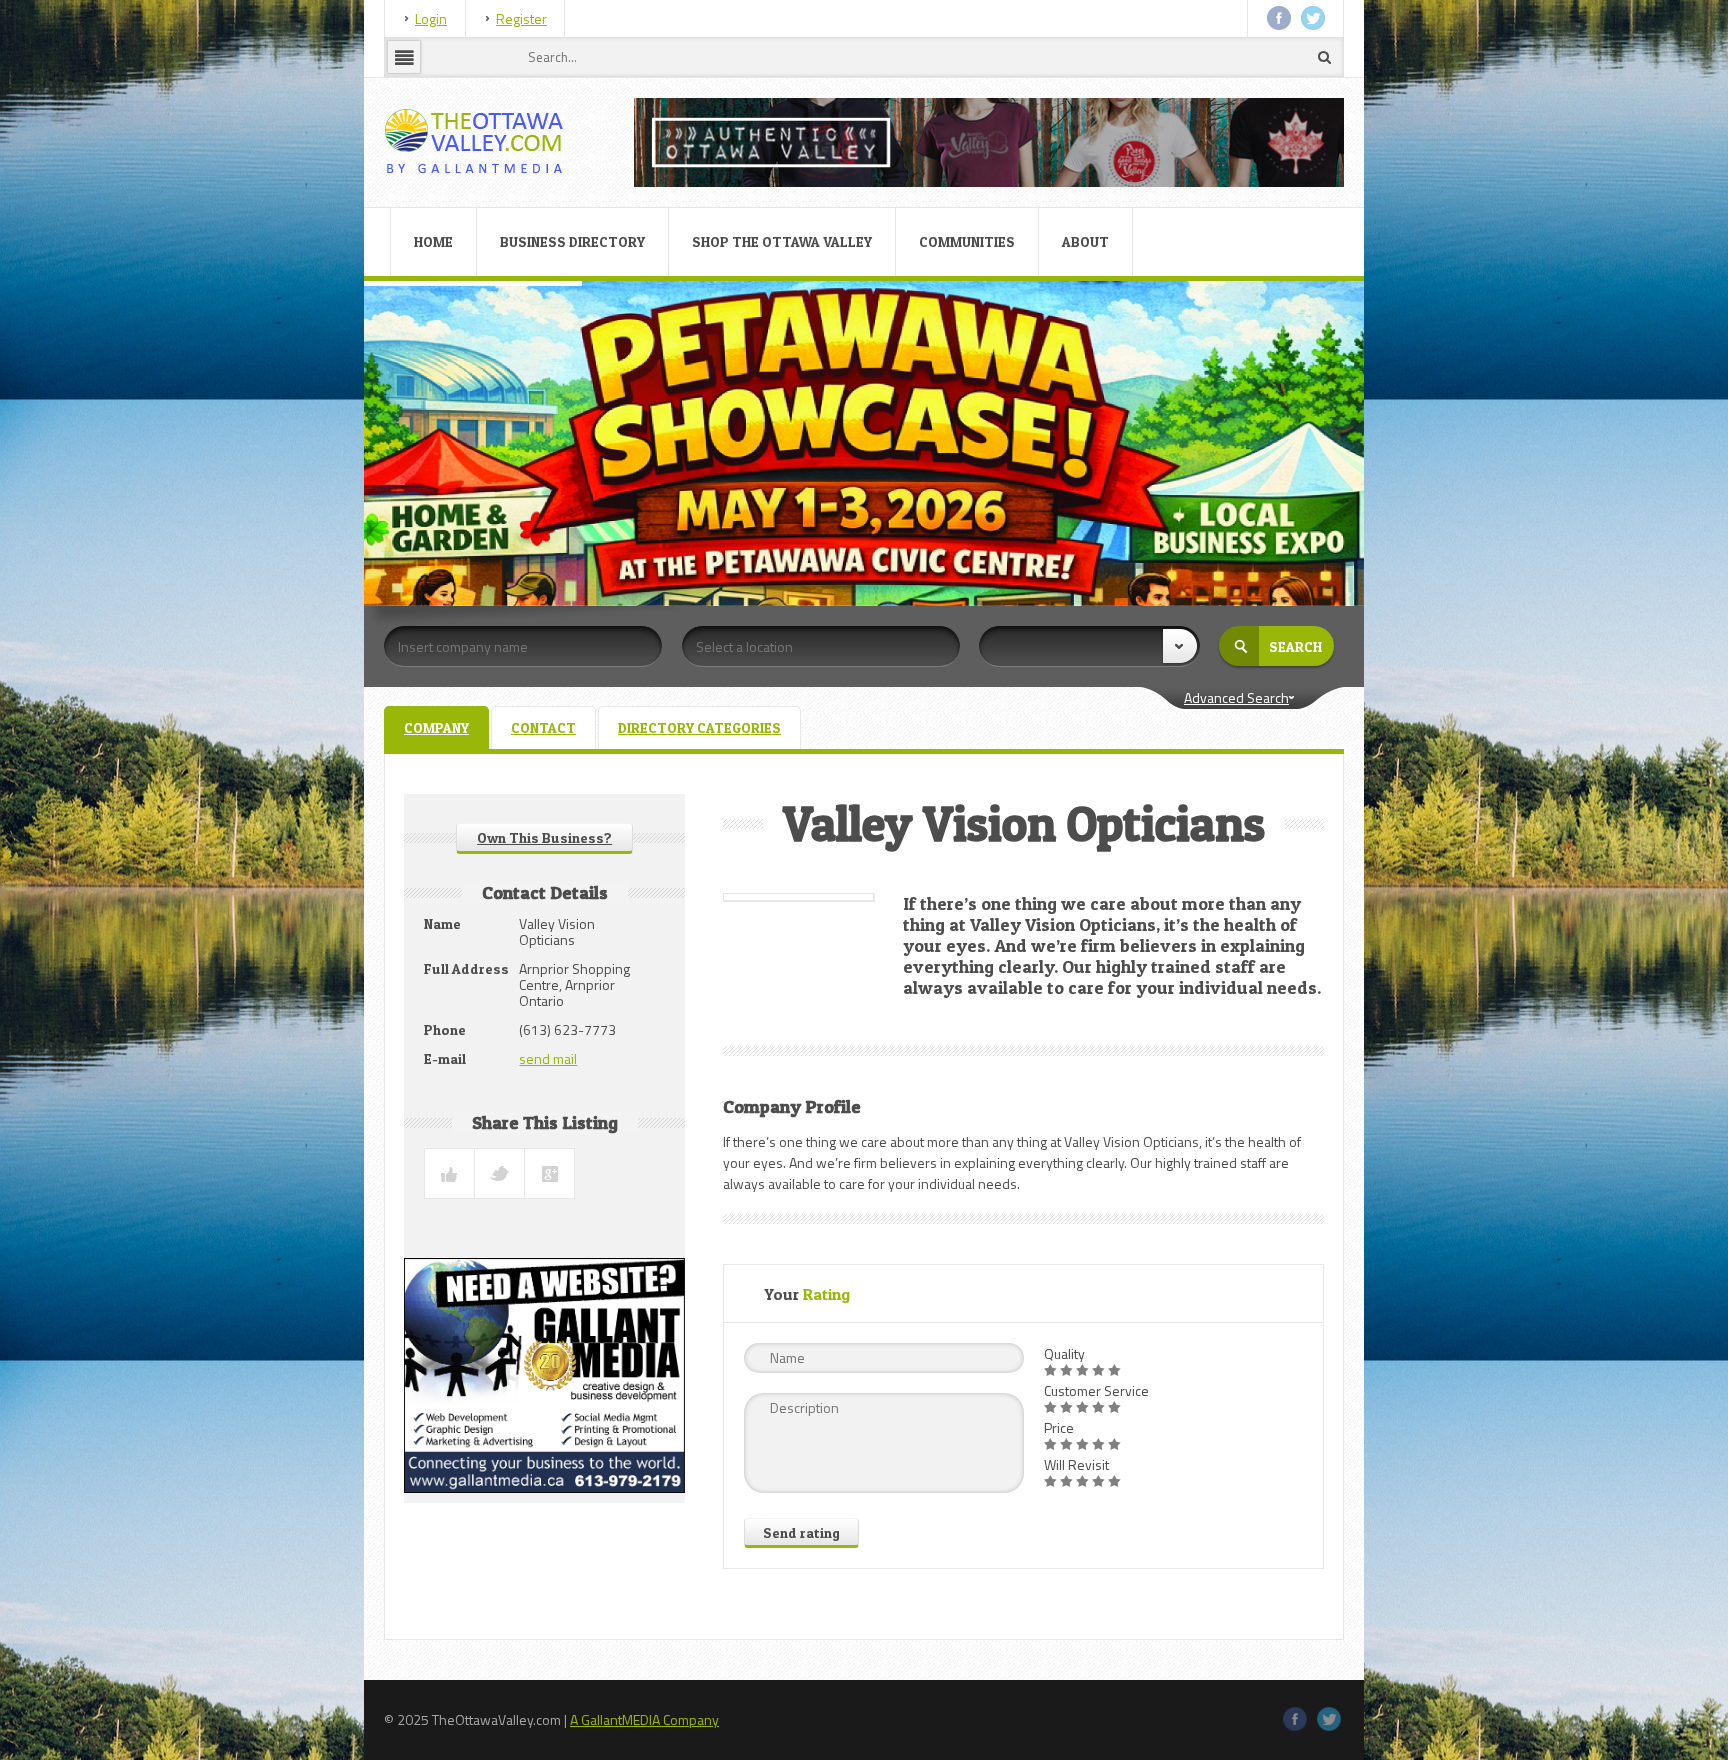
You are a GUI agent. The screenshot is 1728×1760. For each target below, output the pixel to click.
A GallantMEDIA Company (644, 1719)
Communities (967, 241)
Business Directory (572, 241)
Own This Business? (544, 837)
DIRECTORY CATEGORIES (699, 727)
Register (521, 18)
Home (433, 241)
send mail (548, 1058)
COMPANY (436, 727)
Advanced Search (1236, 697)
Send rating (801, 1532)
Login (431, 18)
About (1085, 241)
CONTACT (543, 727)
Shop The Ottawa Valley (782, 241)
